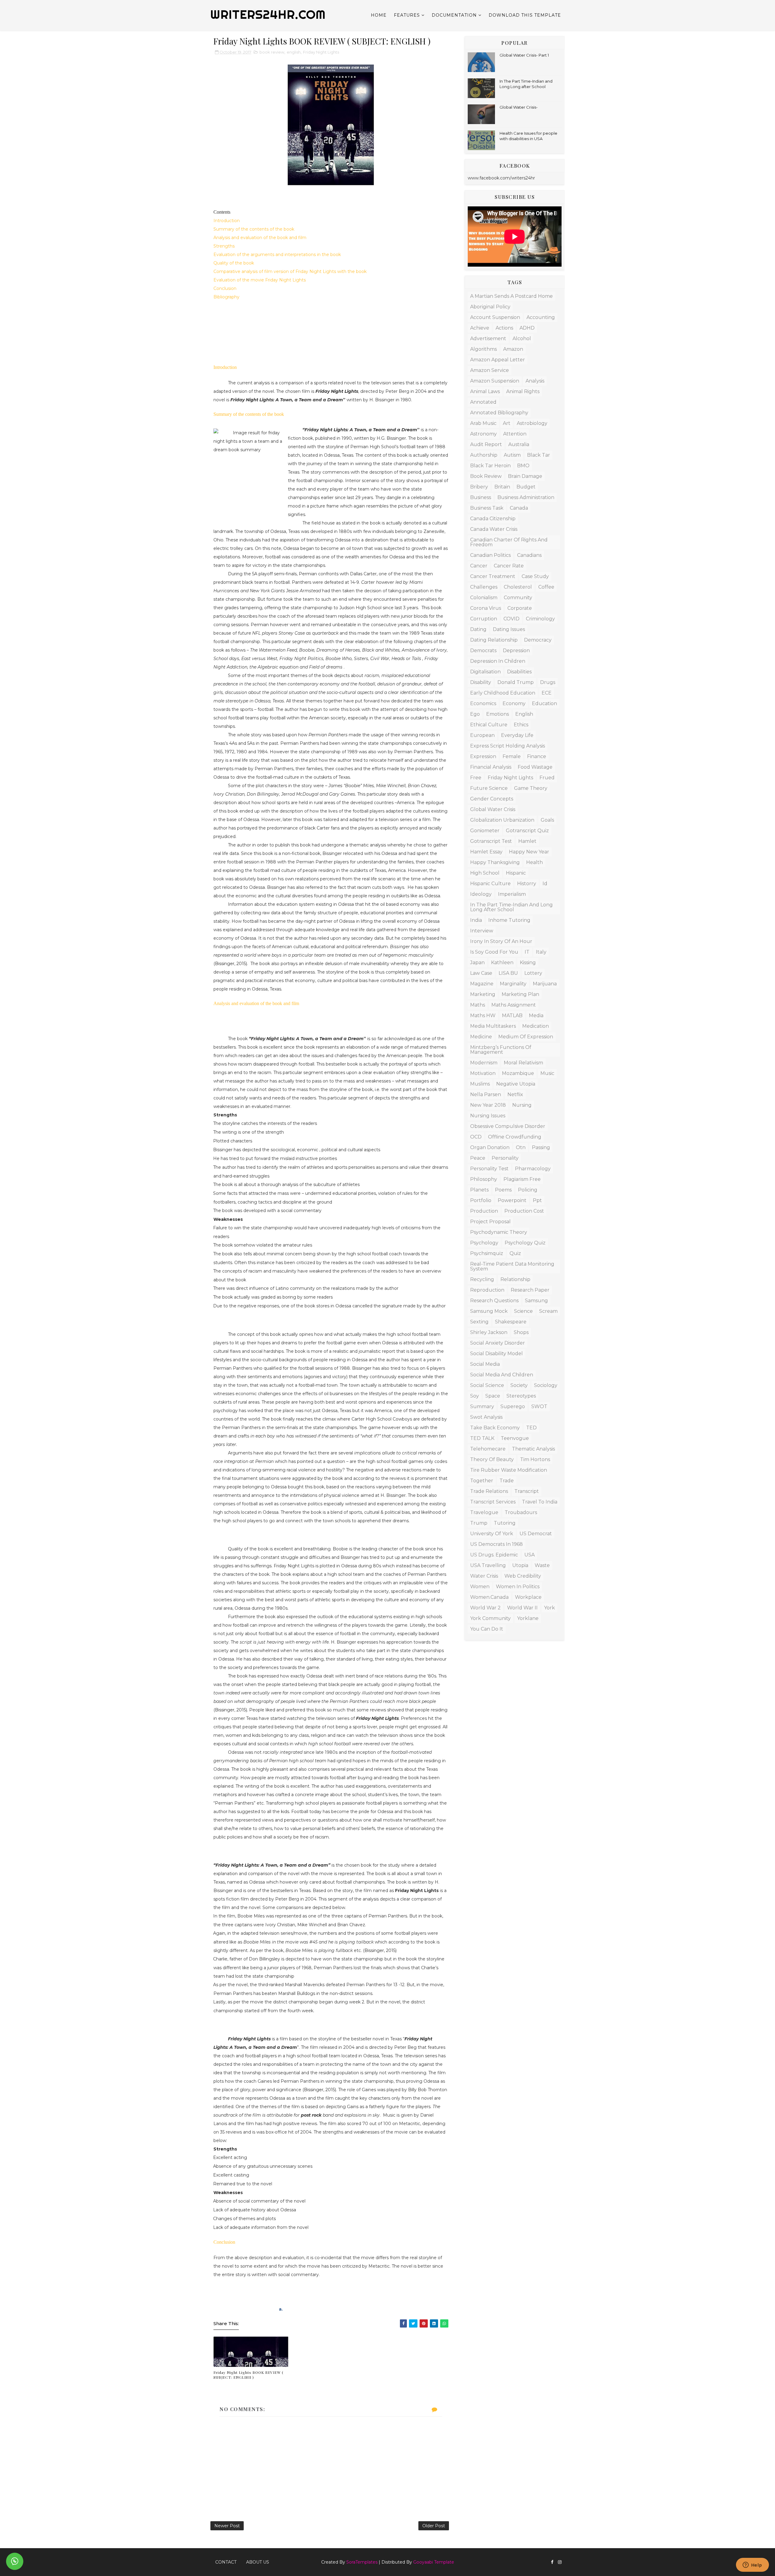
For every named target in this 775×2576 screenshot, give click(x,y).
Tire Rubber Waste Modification (509, 1470)
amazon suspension (495, 381)
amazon (513, 349)
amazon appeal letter (498, 360)
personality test (489, 1169)
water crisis (484, 1576)
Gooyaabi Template (434, 2562)
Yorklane (528, 1618)
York (549, 1608)
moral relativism (523, 1063)
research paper (530, 1290)
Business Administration (526, 497)
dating (478, 629)
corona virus (486, 608)
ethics (521, 725)
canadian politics (490, 555)
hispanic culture (490, 884)
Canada (519, 508)
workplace (528, 1597)
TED (531, 1428)
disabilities (519, 672)
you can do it (487, 1629)
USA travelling (488, 1565)
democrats (483, 651)
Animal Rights (523, 391)
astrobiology (532, 423)
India (476, 920)
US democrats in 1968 (496, 1544)
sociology (546, 1385)
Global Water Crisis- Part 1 (524, 55)
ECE (547, 693)
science (523, 1311)
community (518, 598)
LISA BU (508, 973)
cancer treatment (493, 576)
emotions (498, 714)
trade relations (489, 1491)
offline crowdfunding (515, 1137)
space (493, 1396)
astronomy (483, 434)
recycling (482, 1279)
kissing (528, 963)
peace (478, 1158)
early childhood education (503, 693)
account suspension (495, 317)
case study (535, 576)
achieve (480, 328)
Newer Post (227, 2526)
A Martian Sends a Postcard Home (511, 296)
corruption (484, 619)
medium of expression (526, 1037)
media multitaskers (493, 1026)
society (519, 1385)
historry (527, 884)
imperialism (512, 894)
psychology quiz (525, 1243)
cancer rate (509, 566)
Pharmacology (533, 1169)
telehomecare (488, 1449)
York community (490, 1618)
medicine (481, 1037)
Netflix (515, 1094)
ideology (481, 894)
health (534, 862)
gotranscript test (491, 841)
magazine (482, 984)
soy (475, 1396)
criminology (540, 619)
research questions (494, 1301)
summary (482, 1406)
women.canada (489, 1597)
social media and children (502, 1375)
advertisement (488, 338)
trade (507, 1481)
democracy (538, 640)
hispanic (516, 873)
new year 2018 (488, 1105)
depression (516, 651)
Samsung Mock (489, 1311)
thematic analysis (533, 1449)
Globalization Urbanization (502, 820)
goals (547, 820)
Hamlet (527, 841)
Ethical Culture (489, 725)
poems (503, 1190)
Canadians (529, 555)
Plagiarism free (522, 1179)
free (476, 778)
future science (489, 788)
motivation (483, 1073)
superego (513, 1406)
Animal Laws (485, 391)
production (484, 1211)
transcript (527, 1491)
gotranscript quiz (527, 831)
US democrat (536, 1534)
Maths (478, 1005)
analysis (535, 381)
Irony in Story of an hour (501, 941)
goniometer (485, 831)
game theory (531, 788)
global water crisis (493, 809)
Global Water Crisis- (519, 107)
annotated (483, 402)
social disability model (496, 1354)
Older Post (434, 2526)
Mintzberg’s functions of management (501, 1050)
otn (521, 1147)
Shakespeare (511, 1322)
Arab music (483, 423)
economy (514, 703)
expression (483, 756)
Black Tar (539, 455)
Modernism (484, 1063)
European (482, 735)
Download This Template (525, 15)
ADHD (527, 328)
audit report (486, 444)
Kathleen (502, 963)
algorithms (483, 349)
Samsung (536, 1301)
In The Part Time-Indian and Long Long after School (511, 907)
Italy (541, 952)
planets (479, 1190)
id (545, 884)
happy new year (529, 852)
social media (485, 1364)
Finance (537, 756)
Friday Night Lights (321, 52)
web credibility (523, 1576)
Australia (519, 444)
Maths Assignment (514, 1005)
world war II (522, 1608)
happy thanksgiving (495, 862)
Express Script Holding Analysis (508, 746)
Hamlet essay (486, 852)
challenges (484, 587)
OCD (476, 1137)
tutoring (505, 1523)
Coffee (546, 587)
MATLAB (512, 1015)
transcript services (493, 1502)
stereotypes (521, 1396)
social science (487, 1385)
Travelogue (484, 1512)
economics (483, 703)
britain (502, 487)
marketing (483, 994)
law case (481, 973)
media (536, 1015)
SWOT (539, 1406)
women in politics (518, 1587)
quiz (515, 1253)
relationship (515, 1279)
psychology (484, 1243)
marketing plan (520, 994)
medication (536, 1026)
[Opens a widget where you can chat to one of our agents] (752, 2565)
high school (485, 873)
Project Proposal (490, 1222)
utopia (520, 1565)
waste (542, 1565)
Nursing (522, 1105)
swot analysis (486, 1417)
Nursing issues (488, 1116)
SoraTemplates (362, 2562)
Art (507, 423)
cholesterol (518, 587)
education (544, 703)
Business (481, 497)
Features (407, 15)
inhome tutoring (509, 920)
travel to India (540, 1502)
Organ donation (490, 1147)
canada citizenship (493, 519)
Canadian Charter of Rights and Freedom (509, 542)
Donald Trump (516, 682)
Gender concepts (492, 799)
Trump (479, 1523)
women (480, 1587)
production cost (524, 1211)
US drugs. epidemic (494, 1555)
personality (505, 1158)
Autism (512, 455)
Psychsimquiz (487, 1253)
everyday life (517, 735)
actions (504, 328)
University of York (492, 1534)
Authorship (484, 455)
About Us (258, 2562)
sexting (479, 1322)
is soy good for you (494, 952)
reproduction (487, 1290)
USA (529, 1555)
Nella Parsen (486, 1094)
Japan (477, 963)
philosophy (484, 1179)
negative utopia (516, 1084)
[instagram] (560, 2562)
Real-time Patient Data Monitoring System (512, 1266)
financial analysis (491, 767)
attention (515, 434)
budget (526, 487)
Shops (521, 1332)
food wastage (535, 767)
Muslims (480, 1084)
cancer (479, 566)
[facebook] (552, 2562)
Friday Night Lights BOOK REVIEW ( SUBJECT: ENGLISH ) (248, 2375)
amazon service (490, 370)
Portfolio (481, 1200)
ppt (537, 1200)
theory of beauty (492, 1459)
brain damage (525, 476)
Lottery (533, 973)
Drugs (548, 682)
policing (528, 1190)
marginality (513, 984)
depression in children (498, 661)
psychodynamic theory (499, 1232)
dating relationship (494, 640)
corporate (520, 608)
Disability (481, 682)
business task (487, 508)
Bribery (479, 487)
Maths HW (483, 1015)
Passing (541, 1147)
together (482, 1481)
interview (482, 931)
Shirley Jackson (489, 1332)
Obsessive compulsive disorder (508, 1126)
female (512, 756)
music (547, 1073)
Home (379, 15)
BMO (523, 466)
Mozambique (518, 1073)
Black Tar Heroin (490, 466)
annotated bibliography (499, 413)
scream (548, 1311)
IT (527, 952)
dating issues (509, 629)
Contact (226, 2562)
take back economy (495, 1428)
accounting (541, 317)
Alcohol (522, 338)
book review (272, 52)
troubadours (521, 1512)
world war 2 (485, 1608)
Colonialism (484, 598)
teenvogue (515, 1438)
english (294, 52)
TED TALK (482, 1438)
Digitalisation (485, 672)
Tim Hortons (535, 1459)
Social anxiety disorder (498, 1343)
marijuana (545, 984)
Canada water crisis (494, 529)
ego (475, 714)
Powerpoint (512, 1200)
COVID (511, 619)
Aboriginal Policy (490, 307)
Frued (547, 778)
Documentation (454, 15)
